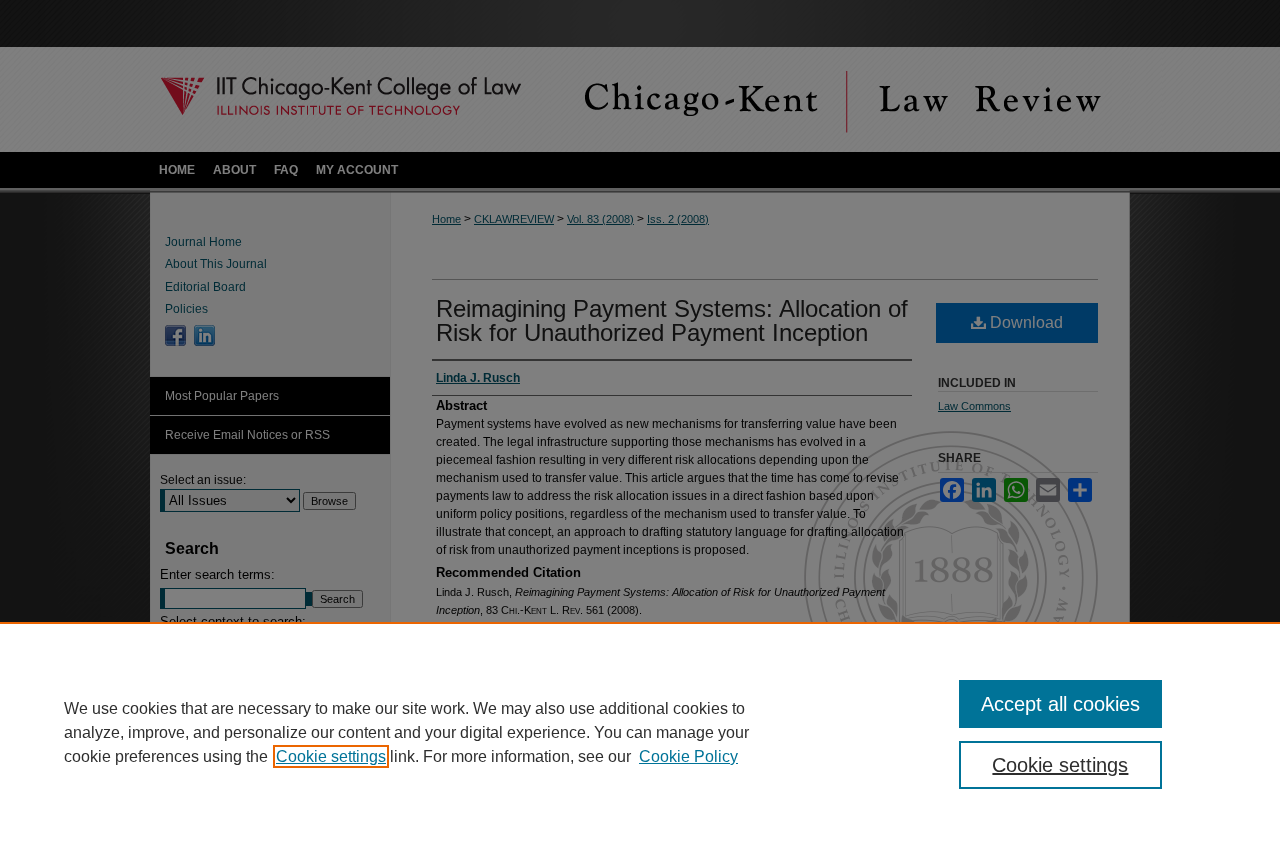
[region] (640, 732)
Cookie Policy (688, 756)
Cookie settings (331, 756)
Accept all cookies (1060, 704)
